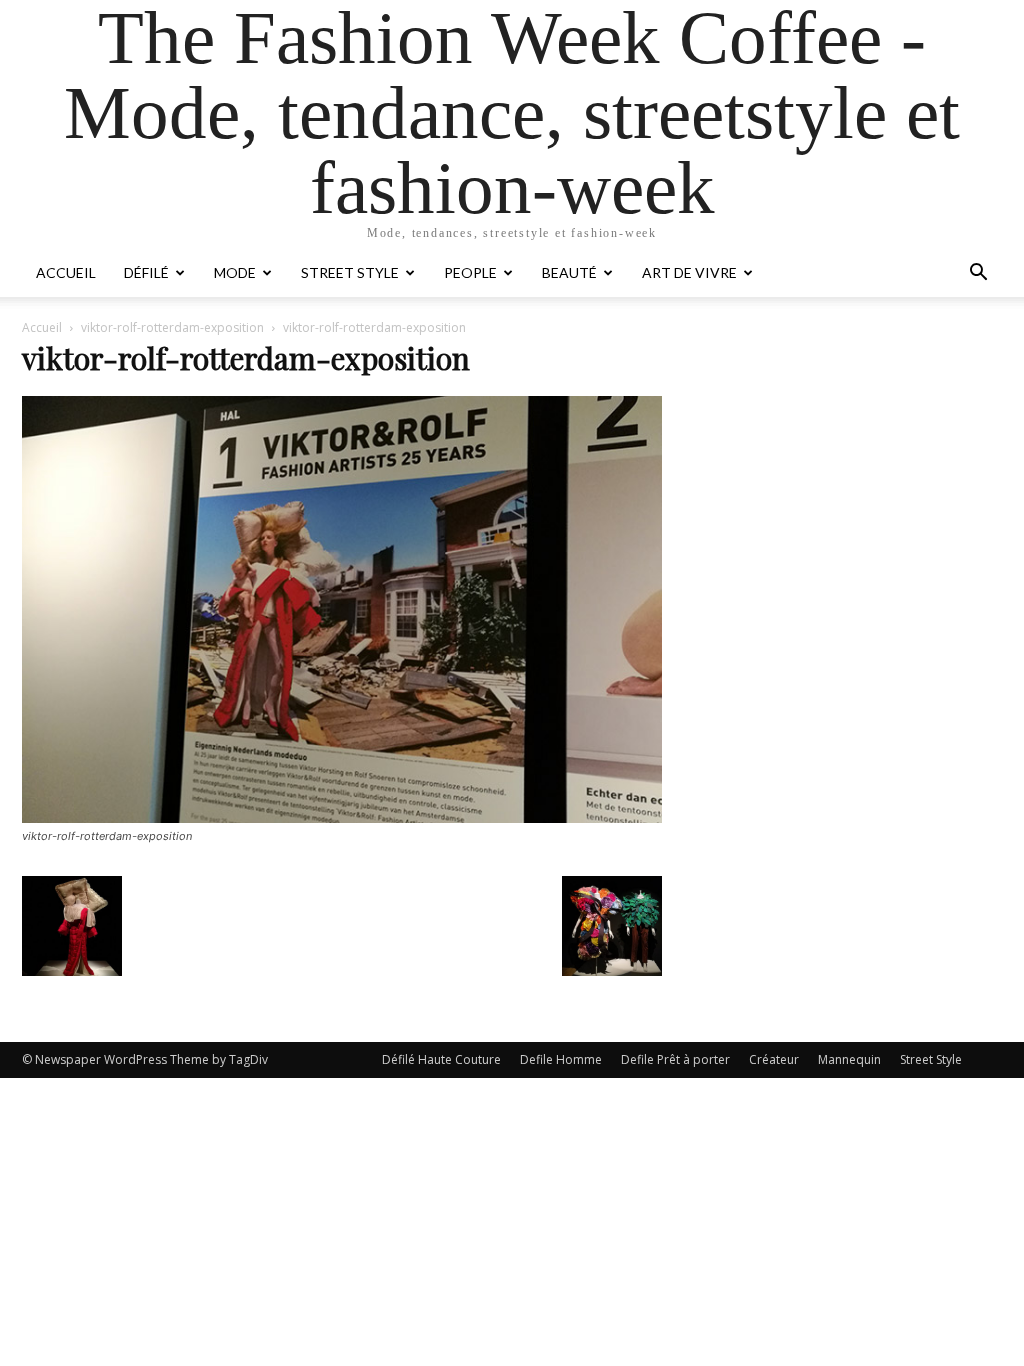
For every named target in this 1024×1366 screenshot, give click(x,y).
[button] (978, 274)
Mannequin (849, 1059)
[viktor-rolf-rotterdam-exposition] (342, 817)
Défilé (146, 272)
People (470, 272)
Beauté (569, 272)
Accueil (66, 272)
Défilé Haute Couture (441, 1059)
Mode (235, 272)
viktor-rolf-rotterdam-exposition (172, 327)
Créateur (774, 1059)
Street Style (350, 272)
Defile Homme (561, 1059)
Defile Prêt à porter (675, 1059)
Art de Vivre (689, 272)
